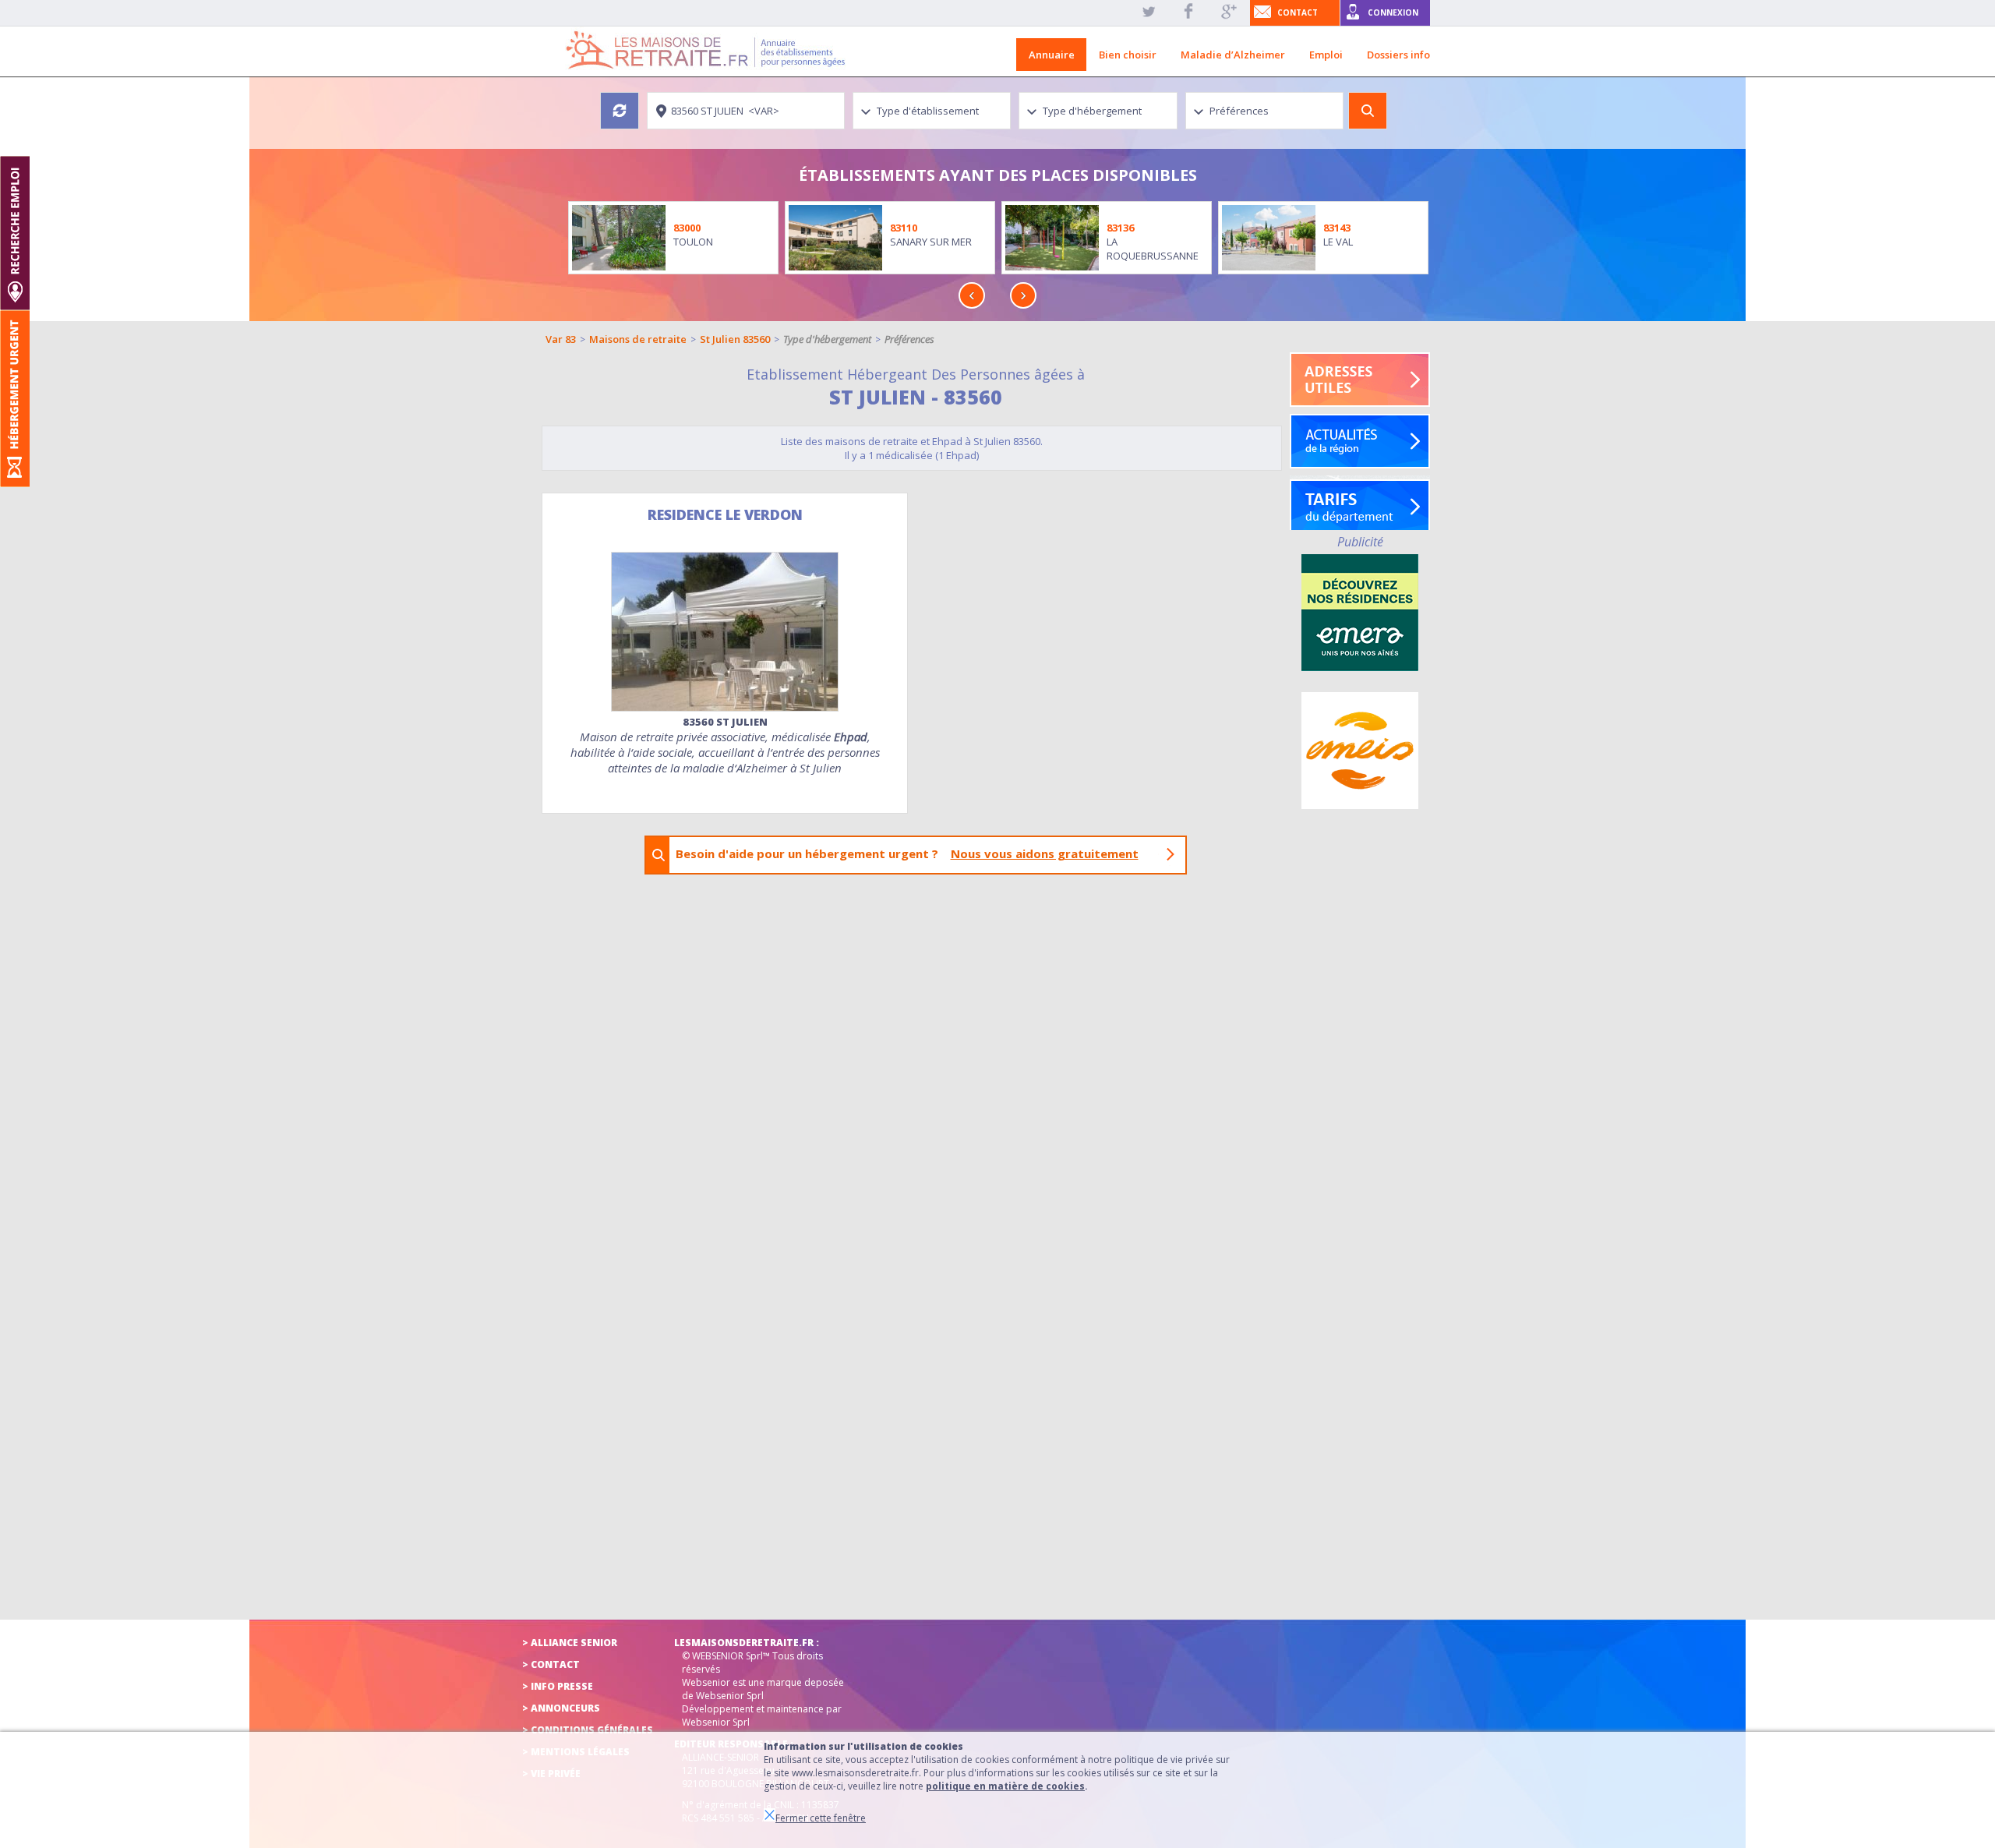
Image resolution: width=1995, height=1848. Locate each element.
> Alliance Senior (570, 1643)
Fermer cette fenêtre (821, 1818)
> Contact (551, 1664)
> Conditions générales (588, 1730)
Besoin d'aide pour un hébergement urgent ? (907, 853)
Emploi (1326, 55)
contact (1298, 12)
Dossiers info (1398, 55)
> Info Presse (558, 1686)
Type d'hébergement (827, 339)
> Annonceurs (561, 1708)
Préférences (909, 339)
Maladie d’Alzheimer (1233, 55)
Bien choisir (1128, 55)
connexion (1393, 12)
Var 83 (561, 339)
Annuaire (1052, 55)
